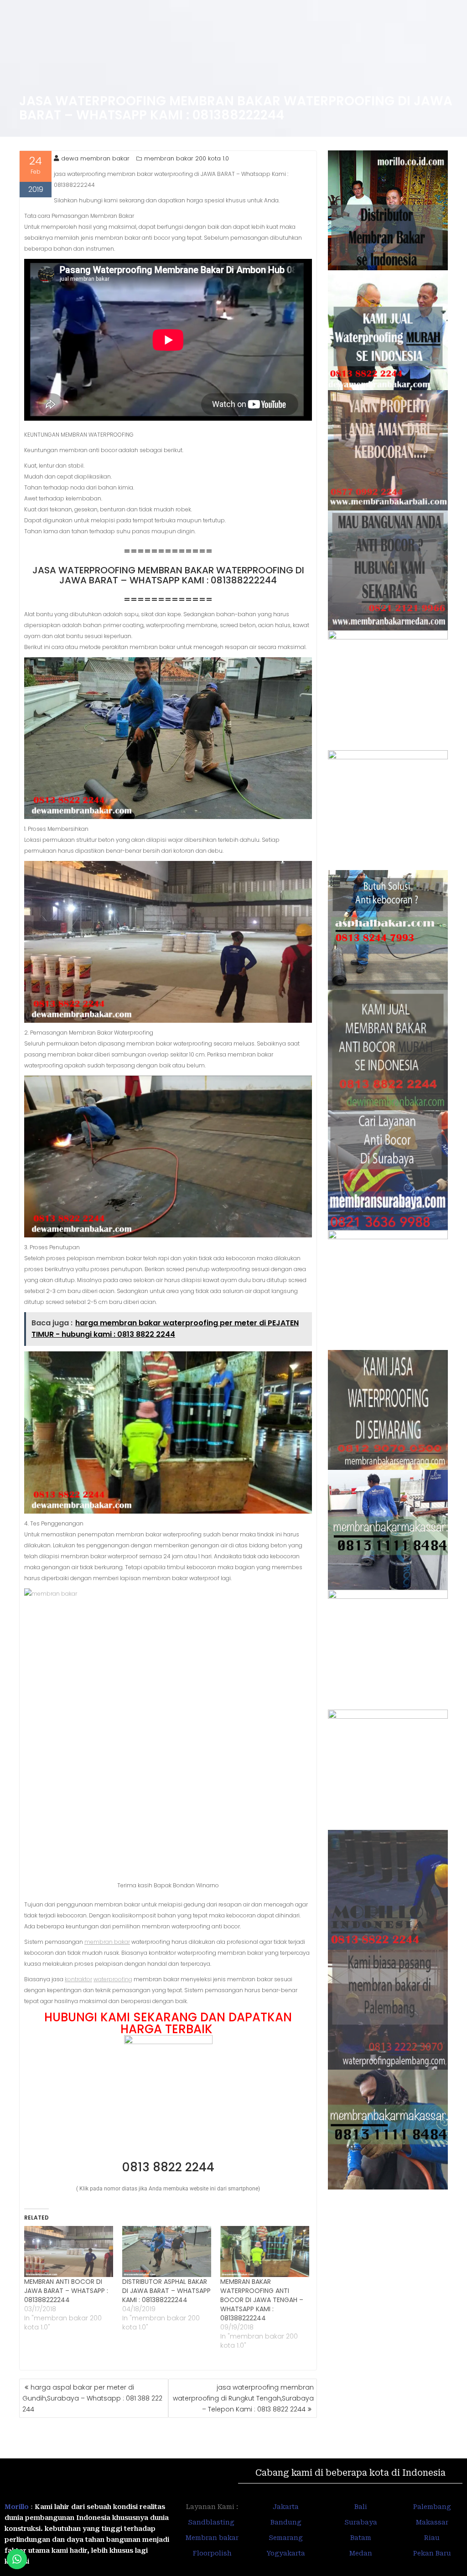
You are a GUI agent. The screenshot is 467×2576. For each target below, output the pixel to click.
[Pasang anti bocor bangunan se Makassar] (388, 1530)
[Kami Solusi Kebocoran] (388, 930)
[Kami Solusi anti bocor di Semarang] (388, 1770)
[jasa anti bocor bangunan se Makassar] (388, 2130)
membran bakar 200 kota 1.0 (187, 158)
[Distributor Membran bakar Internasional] (388, 210)
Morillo (17, 2507)
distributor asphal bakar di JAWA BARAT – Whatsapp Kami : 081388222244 (166, 2291)
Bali (361, 2507)
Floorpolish (212, 2553)
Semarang (286, 2538)
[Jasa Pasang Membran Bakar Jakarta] (388, 810)
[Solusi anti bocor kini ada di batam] (388, 1650)
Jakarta (286, 2507)
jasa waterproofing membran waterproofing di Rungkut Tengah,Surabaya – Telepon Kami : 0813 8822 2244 (243, 2398)
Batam (361, 2538)
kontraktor (78, 1979)
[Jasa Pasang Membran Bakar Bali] (388, 450)
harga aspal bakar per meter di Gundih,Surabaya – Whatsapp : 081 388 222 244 (92, 2398)
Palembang (432, 2507)
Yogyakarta (286, 2553)
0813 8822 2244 (168, 2167)
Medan (361, 2553)
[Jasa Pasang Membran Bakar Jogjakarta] (388, 1290)
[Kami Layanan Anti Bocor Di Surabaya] (388, 1170)
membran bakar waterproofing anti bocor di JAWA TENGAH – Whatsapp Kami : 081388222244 (262, 2300)
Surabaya (361, 2522)
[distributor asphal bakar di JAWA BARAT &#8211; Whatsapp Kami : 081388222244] (167, 2251)
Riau (432, 2538)
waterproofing (113, 1979)
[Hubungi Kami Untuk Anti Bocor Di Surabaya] (388, 690)
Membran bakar (212, 2538)
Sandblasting (212, 2522)
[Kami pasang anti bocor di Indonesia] (388, 1890)
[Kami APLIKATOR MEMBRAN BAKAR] (388, 1050)
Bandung (286, 2522)
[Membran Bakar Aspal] (388, 330)
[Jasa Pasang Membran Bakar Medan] (388, 570)
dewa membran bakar (95, 158)
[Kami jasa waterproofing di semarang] (388, 1410)
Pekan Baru (432, 2553)
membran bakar (107, 1942)
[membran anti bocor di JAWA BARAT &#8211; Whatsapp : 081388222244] (69, 2251)
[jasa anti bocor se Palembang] (388, 2010)
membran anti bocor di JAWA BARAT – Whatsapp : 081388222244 (66, 2291)
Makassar (432, 2522)
